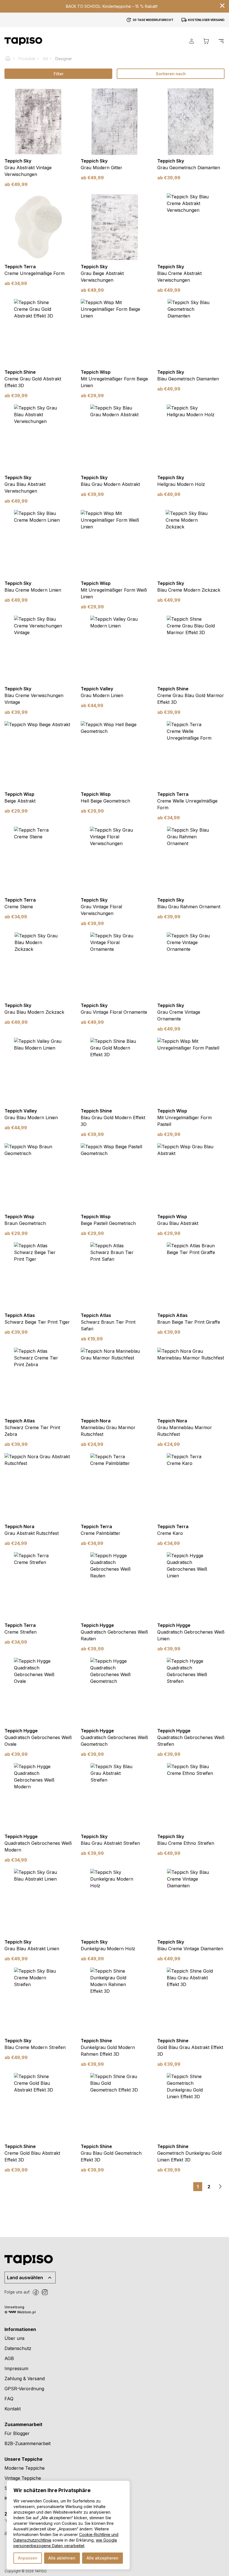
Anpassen (28, 2558)
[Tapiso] (23, 41)
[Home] (10, 58)
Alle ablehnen (62, 2558)
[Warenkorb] (206, 41)
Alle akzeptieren (102, 2558)
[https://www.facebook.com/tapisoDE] (36, 2292)
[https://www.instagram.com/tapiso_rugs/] (45, 2292)
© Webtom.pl (20, 2312)
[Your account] (192, 41)
